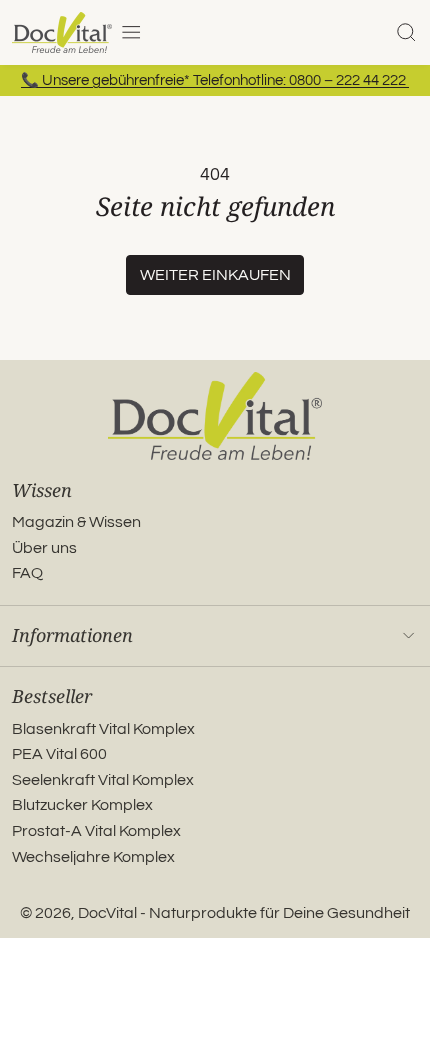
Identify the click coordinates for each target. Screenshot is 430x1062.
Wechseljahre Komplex (93, 857)
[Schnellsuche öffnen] (406, 32)
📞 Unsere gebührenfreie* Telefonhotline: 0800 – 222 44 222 (215, 80)
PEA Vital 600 (59, 754)
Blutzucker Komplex (82, 805)
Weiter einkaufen (215, 275)
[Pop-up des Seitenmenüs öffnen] (131, 32)
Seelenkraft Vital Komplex (103, 780)
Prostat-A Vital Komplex (96, 831)
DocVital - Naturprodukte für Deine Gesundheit (244, 913)
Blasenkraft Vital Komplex (103, 729)
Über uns (44, 548)
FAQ (27, 573)
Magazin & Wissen (76, 522)
